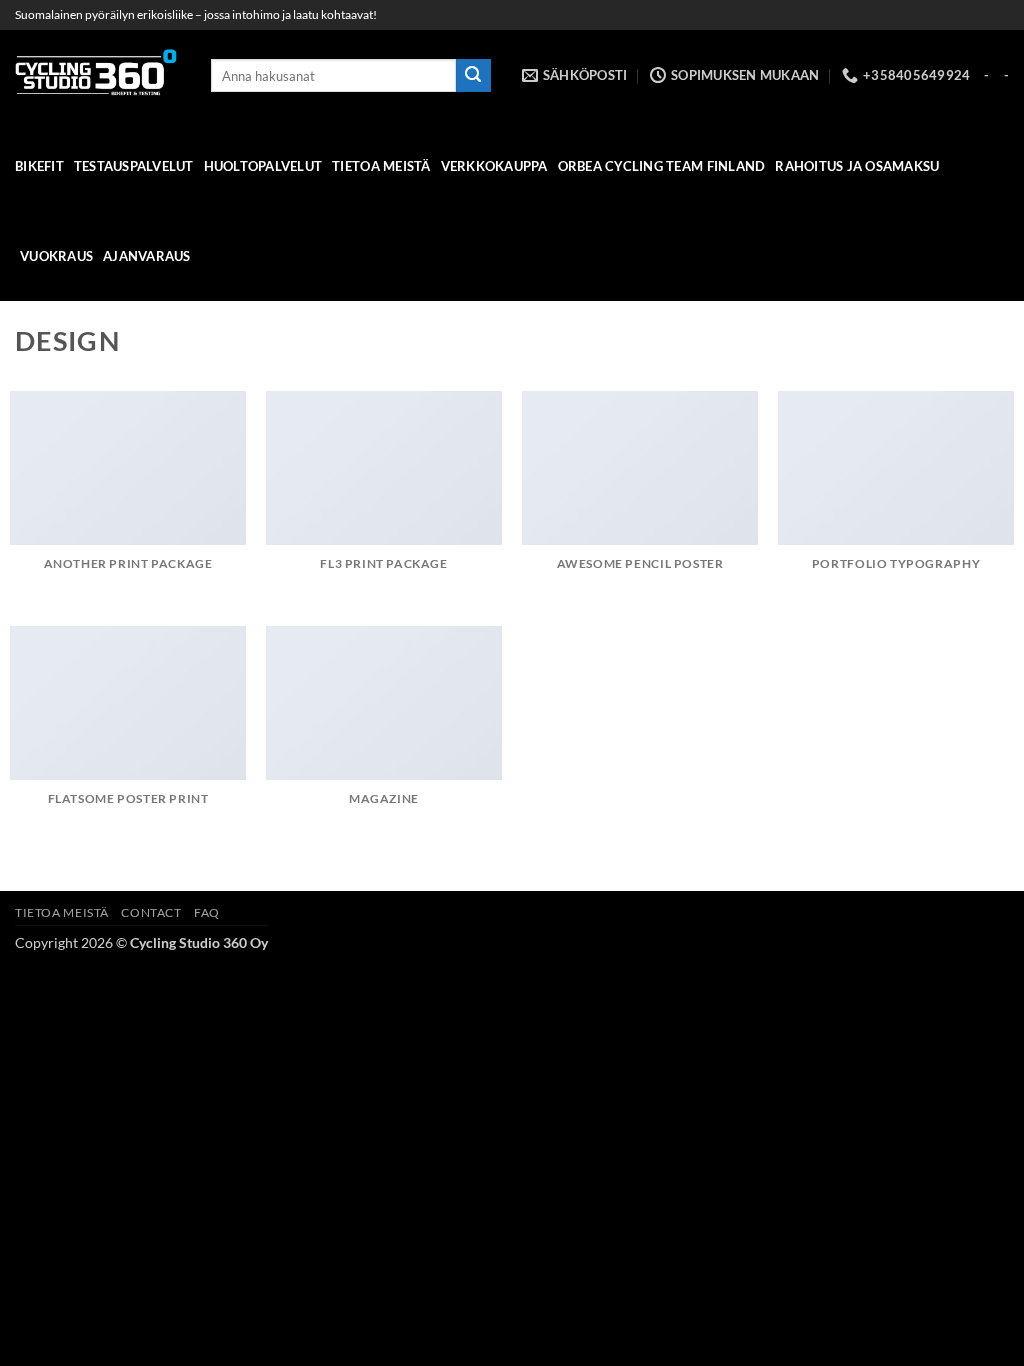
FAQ (207, 912)
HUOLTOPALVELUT (263, 166)
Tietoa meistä (381, 166)
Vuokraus (56, 256)
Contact (151, 912)
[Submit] (473, 76)
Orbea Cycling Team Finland (662, 166)
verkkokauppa (494, 166)
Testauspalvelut (134, 166)
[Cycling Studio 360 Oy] (98, 75)
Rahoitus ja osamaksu (857, 166)
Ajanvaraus (147, 256)
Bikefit (39, 166)
